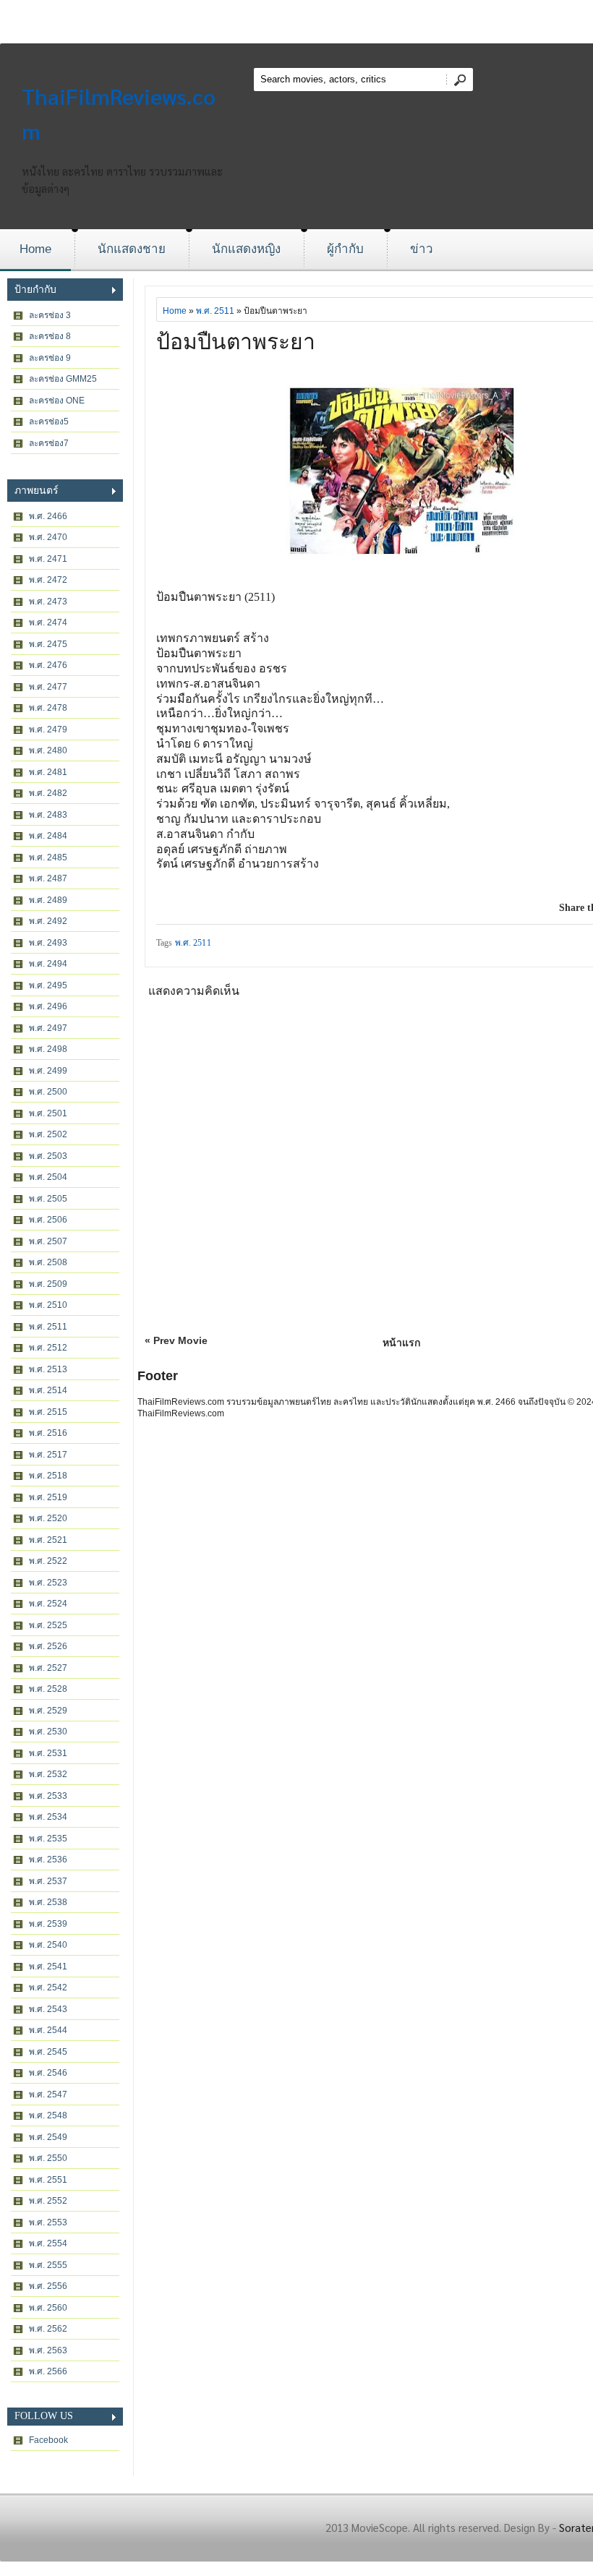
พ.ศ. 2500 (48, 1092)
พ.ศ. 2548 (48, 2115)
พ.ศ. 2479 (48, 729)
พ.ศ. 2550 (48, 2158)
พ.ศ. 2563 (48, 2350)
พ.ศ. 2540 (48, 1945)
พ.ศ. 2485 (48, 857)
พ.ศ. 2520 (48, 1518)
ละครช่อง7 (49, 443)
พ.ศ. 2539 (48, 1924)
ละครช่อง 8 (50, 336)
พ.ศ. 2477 (48, 687)
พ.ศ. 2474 (48, 622)
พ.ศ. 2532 (48, 1774)
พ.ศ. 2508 (48, 1262)
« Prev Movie (176, 1340)
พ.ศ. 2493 (48, 943)
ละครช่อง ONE (57, 401)
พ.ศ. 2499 (48, 1071)
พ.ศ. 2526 (48, 1646)
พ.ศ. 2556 (48, 2286)
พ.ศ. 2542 (48, 1987)
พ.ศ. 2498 (48, 1049)
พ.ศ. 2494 (48, 964)
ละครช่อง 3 (50, 315)
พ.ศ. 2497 (48, 1028)
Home (35, 249)
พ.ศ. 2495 (48, 985)
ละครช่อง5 (49, 422)
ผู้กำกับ (345, 249)
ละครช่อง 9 (50, 358)
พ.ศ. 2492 (48, 921)
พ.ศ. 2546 (48, 2073)
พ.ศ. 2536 (48, 1860)
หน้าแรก (401, 1343)
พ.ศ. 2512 (48, 1348)
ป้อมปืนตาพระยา (236, 342)
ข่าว (422, 249)
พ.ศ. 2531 (48, 1753)
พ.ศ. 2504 (48, 1177)
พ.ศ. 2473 (48, 602)
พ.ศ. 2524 (48, 1604)
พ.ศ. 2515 (48, 1412)
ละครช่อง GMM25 (63, 379)
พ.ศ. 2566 (48, 2371)
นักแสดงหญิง (246, 249)
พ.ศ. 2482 (48, 793)
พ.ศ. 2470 (48, 537)
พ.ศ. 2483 (48, 815)
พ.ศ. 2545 (48, 2052)
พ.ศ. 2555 (48, 2265)
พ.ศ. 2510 (48, 1305)
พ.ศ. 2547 (48, 2094)
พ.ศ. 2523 (48, 1583)
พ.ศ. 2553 (48, 2222)
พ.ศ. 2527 (48, 1668)
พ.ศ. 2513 (48, 1369)
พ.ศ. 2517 (48, 1455)
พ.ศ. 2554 (48, 2243)
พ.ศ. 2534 (48, 1817)
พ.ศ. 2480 (48, 750)
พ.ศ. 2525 (48, 1625)
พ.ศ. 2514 (48, 1390)
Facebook (48, 2440)
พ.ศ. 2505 (48, 1199)
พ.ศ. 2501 (48, 1113)
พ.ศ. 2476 (48, 665)
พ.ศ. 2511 (48, 1327)
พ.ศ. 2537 (48, 1881)
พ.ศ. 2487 (48, 878)
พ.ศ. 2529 (48, 1711)
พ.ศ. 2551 (48, 2180)
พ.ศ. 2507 (48, 1241)
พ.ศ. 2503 (48, 1156)
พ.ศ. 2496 (48, 1006)
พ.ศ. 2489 (48, 900)
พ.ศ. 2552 (48, 2201)
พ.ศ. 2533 (48, 1796)
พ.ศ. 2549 (48, 2137)
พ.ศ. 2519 (48, 1497)
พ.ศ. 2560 (48, 2308)
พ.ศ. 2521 (48, 1540)
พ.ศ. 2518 (48, 1476)
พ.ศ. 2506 (48, 1220)
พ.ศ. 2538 (48, 1902)
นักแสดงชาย (132, 249)
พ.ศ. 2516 (48, 1433)
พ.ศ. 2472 (48, 580)
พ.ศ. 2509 (48, 1284)
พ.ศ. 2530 (48, 1732)
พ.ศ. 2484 (48, 836)
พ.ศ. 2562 (48, 2329)
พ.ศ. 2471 (48, 559)
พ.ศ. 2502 (48, 1134)
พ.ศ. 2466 (48, 516)
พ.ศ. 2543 (48, 2009)
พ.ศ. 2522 (48, 1561)
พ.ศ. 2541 (48, 1967)
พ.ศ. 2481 (48, 772)
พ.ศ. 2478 (48, 708)
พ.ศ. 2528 (48, 1689)
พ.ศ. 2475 (48, 644)
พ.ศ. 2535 (48, 1839)
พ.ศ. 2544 (48, 2030)
